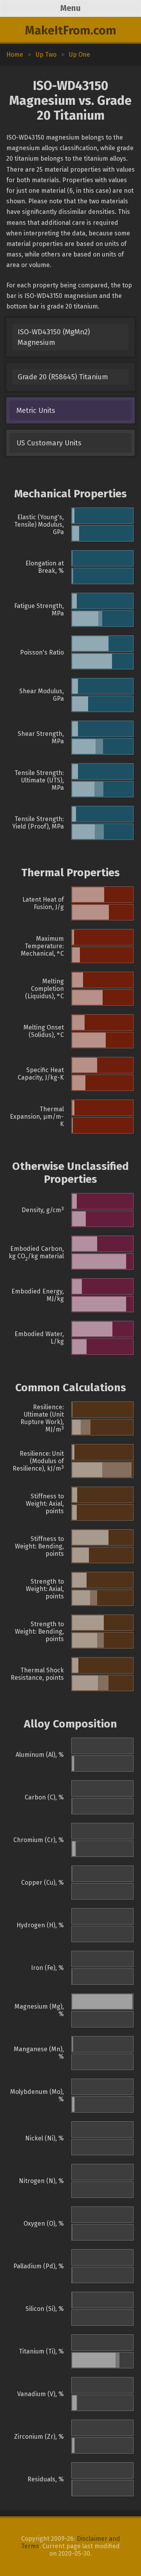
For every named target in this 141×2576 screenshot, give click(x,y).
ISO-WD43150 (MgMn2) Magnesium (54, 337)
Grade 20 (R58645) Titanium (63, 377)
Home (15, 55)
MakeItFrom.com (71, 30)
